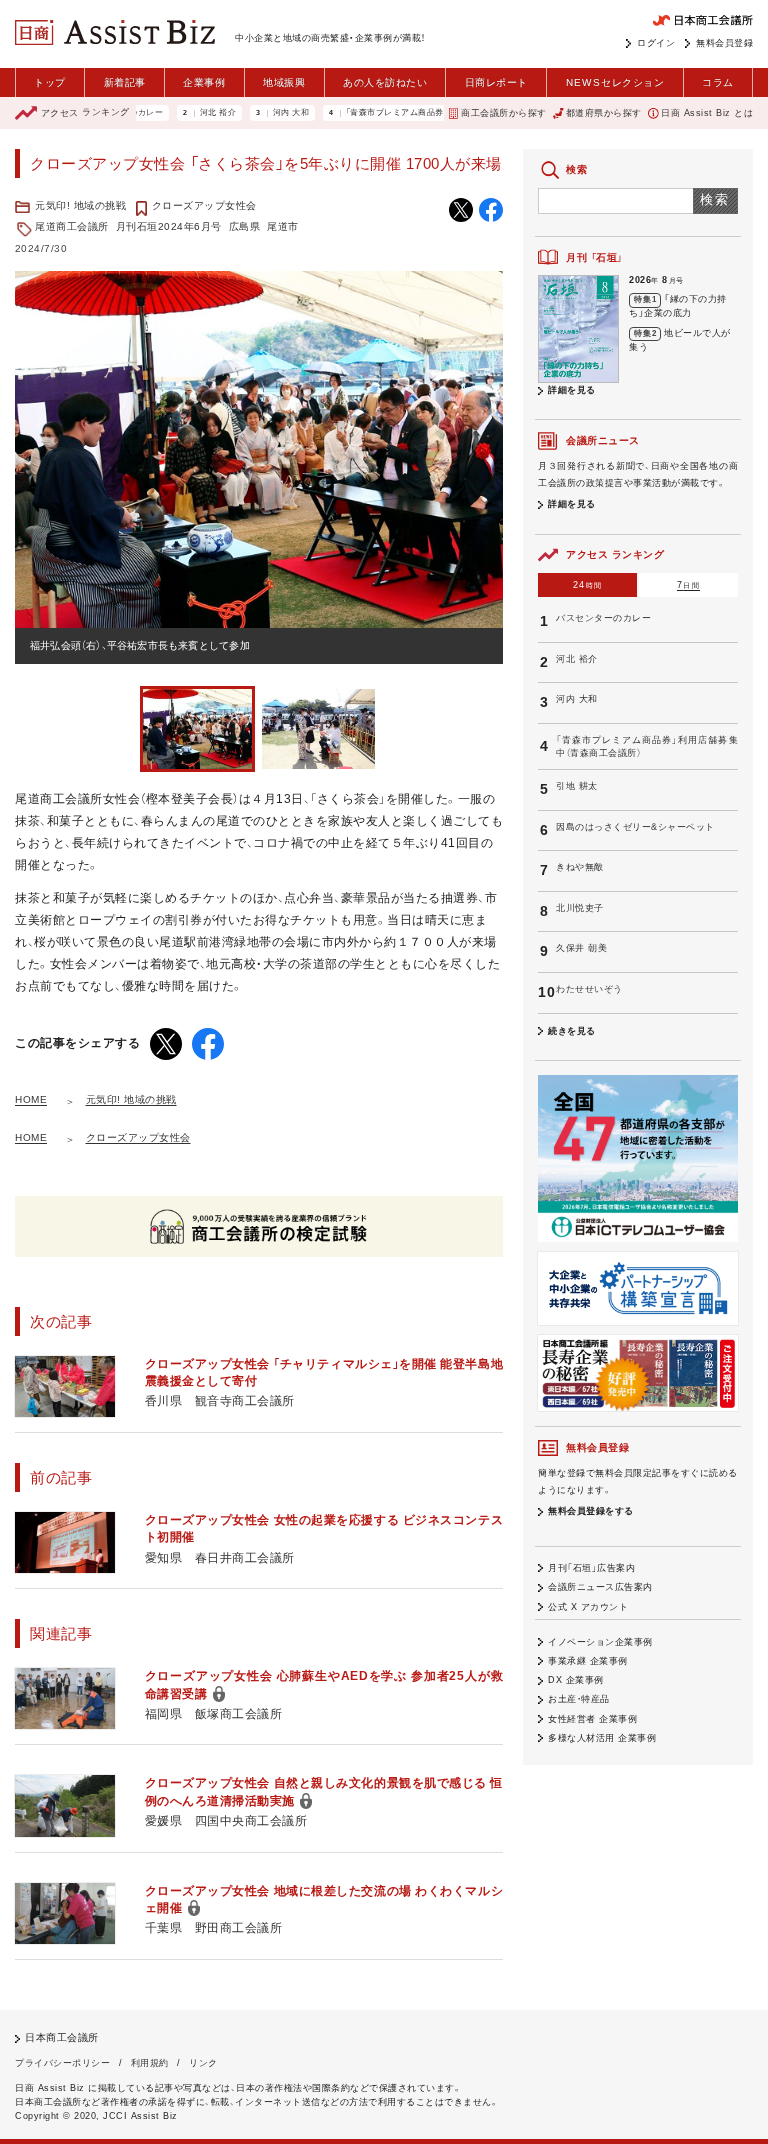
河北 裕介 (182, 113)
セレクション (615, 82)
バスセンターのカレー (603, 618)
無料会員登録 (724, 43)
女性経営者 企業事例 (592, 1719)
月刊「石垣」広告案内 (591, 1568)
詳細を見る (572, 390)
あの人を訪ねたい (385, 82)
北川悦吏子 (580, 908)
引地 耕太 (577, 786)
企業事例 (204, 82)
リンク (203, 2063)
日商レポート (496, 82)
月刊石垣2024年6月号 (169, 226)
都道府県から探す (604, 113)
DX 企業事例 (576, 1680)
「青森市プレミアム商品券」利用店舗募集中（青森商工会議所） (425, 113)
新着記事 (125, 82)
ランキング (85, 113)
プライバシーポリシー (62, 2063)
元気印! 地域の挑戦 (80, 205)
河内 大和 (255, 113)
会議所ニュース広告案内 (600, 1587)
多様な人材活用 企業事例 (602, 1738)
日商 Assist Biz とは (707, 113)
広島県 (245, 226)
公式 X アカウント (588, 1607)
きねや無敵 (580, 867)
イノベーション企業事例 (600, 1642)
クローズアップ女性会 (204, 205)
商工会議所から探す (503, 113)
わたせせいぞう (589, 989)
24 (587, 585)
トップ (50, 82)
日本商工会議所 (62, 2037)
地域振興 (284, 82)
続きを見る (572, 1031)
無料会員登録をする (591, 1511)
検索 (715, 199)
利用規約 (150, 2063)
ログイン (656, 43)
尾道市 (283, 226)
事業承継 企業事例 (588, 1661)
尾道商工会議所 (72, 226)
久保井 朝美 (581, 948)
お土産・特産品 (579, 1699)
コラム (718, 82)
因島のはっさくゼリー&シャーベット (635, 827)
